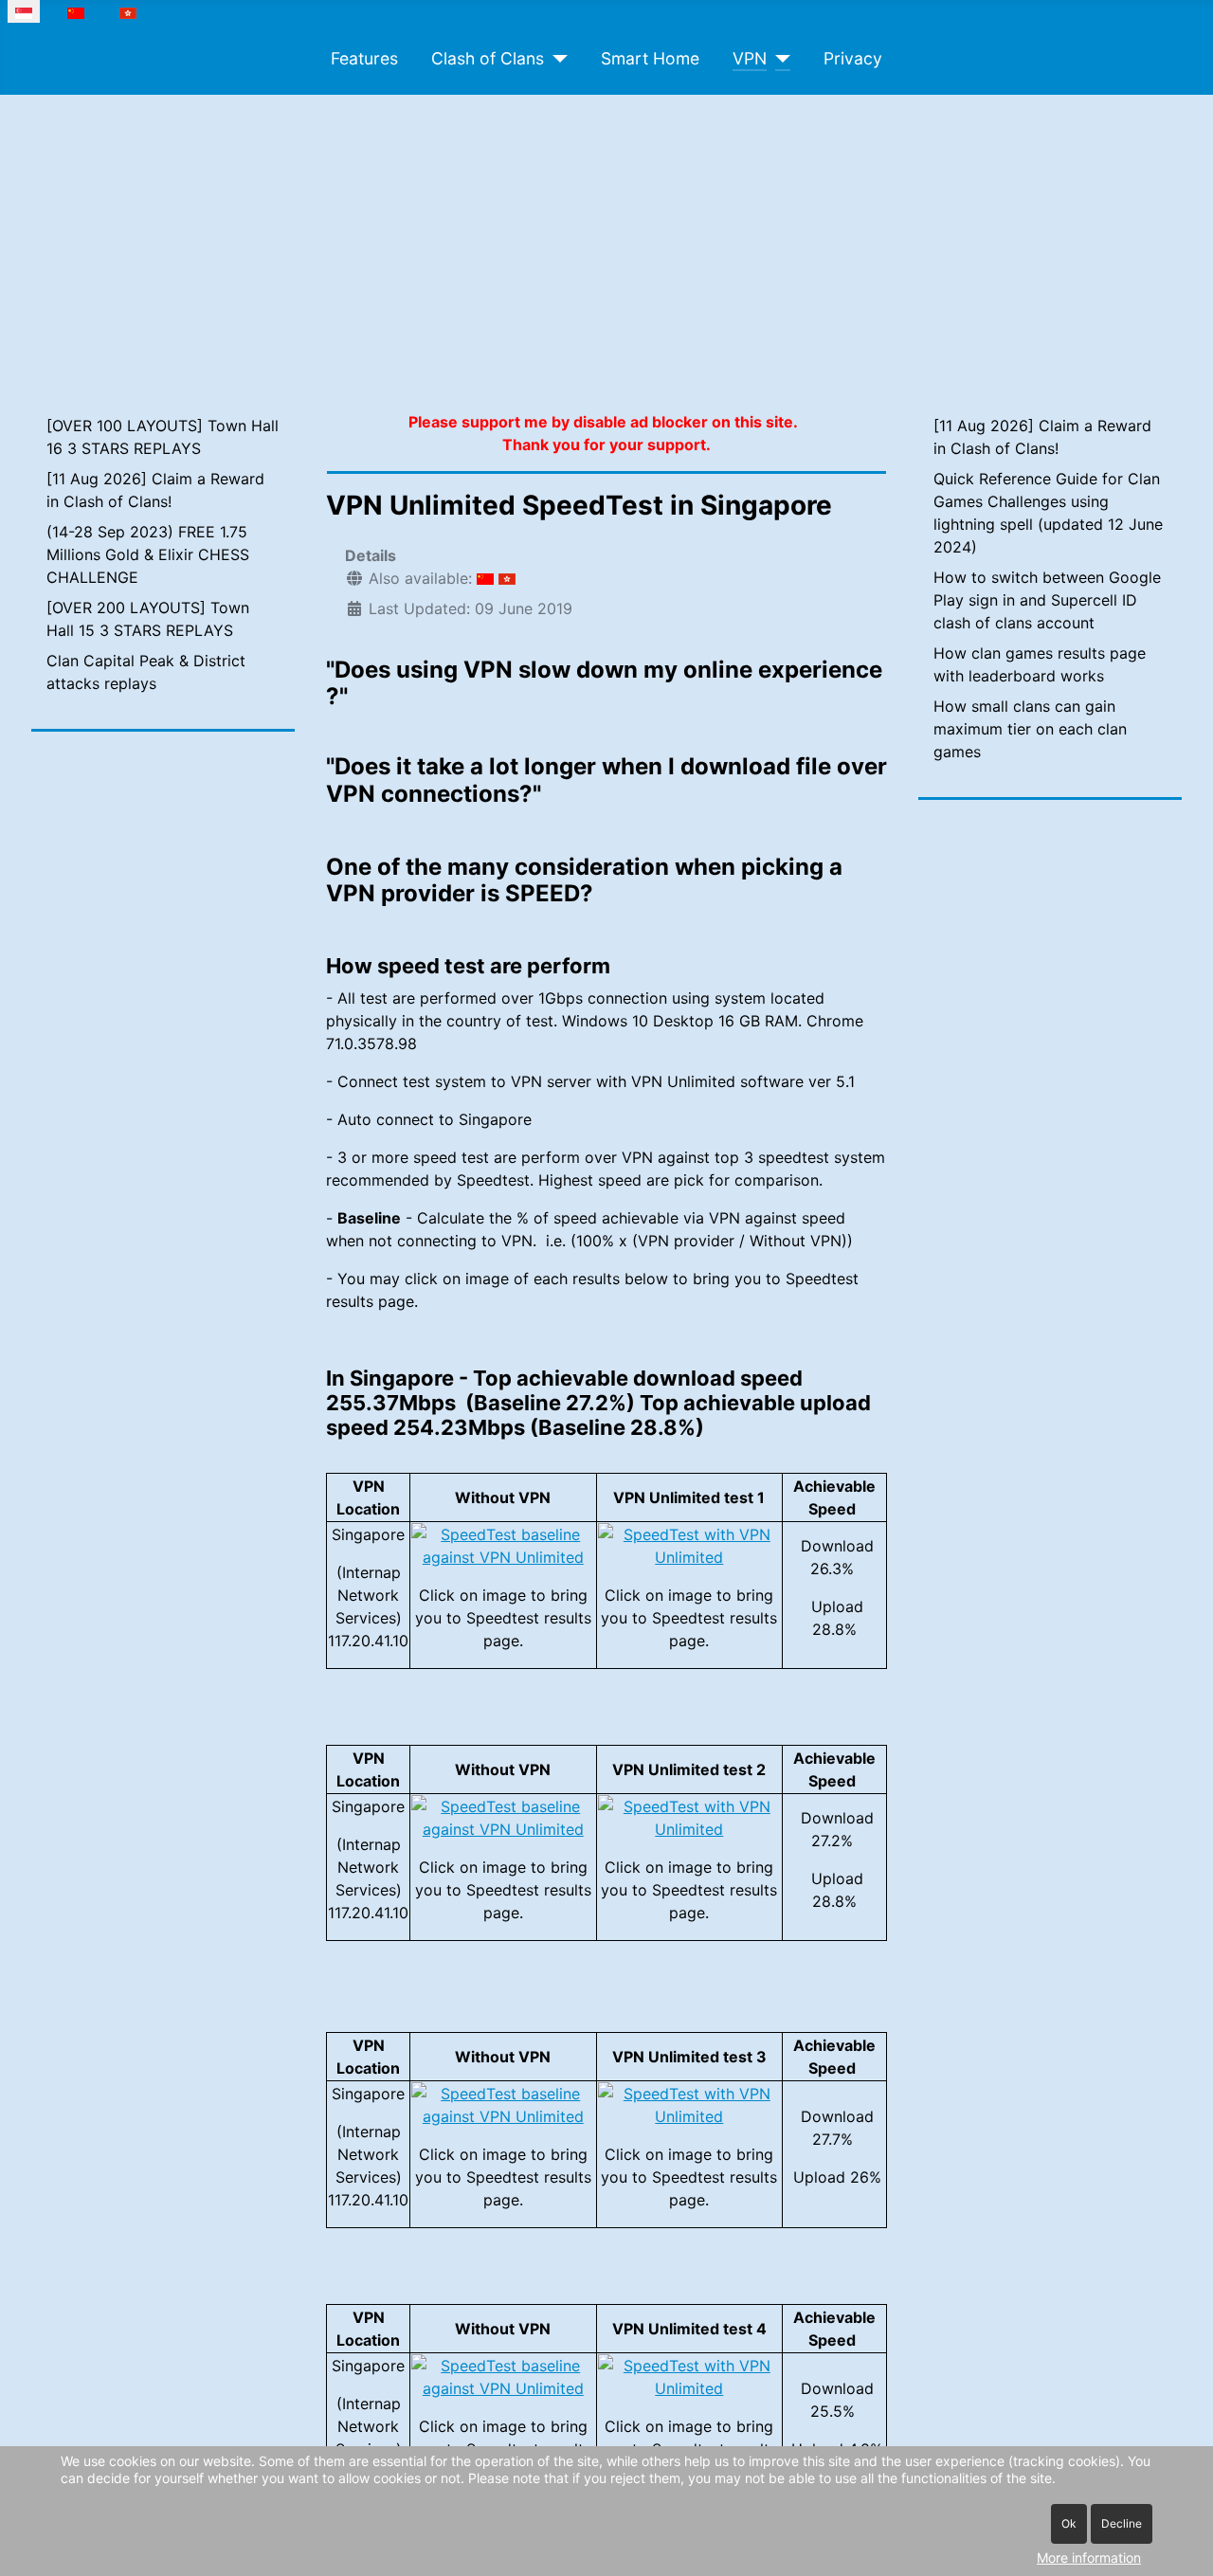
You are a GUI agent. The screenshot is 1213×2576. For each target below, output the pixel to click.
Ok (1069, 2523)
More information (1089, 2558)
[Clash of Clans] (556, 59)
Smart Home (650, 58)
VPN (750, 58)
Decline (1122, 2523)
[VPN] (778, 59)
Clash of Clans (488, 58)
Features (364, 58)
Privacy (853, 58)
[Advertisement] (606, 237)
